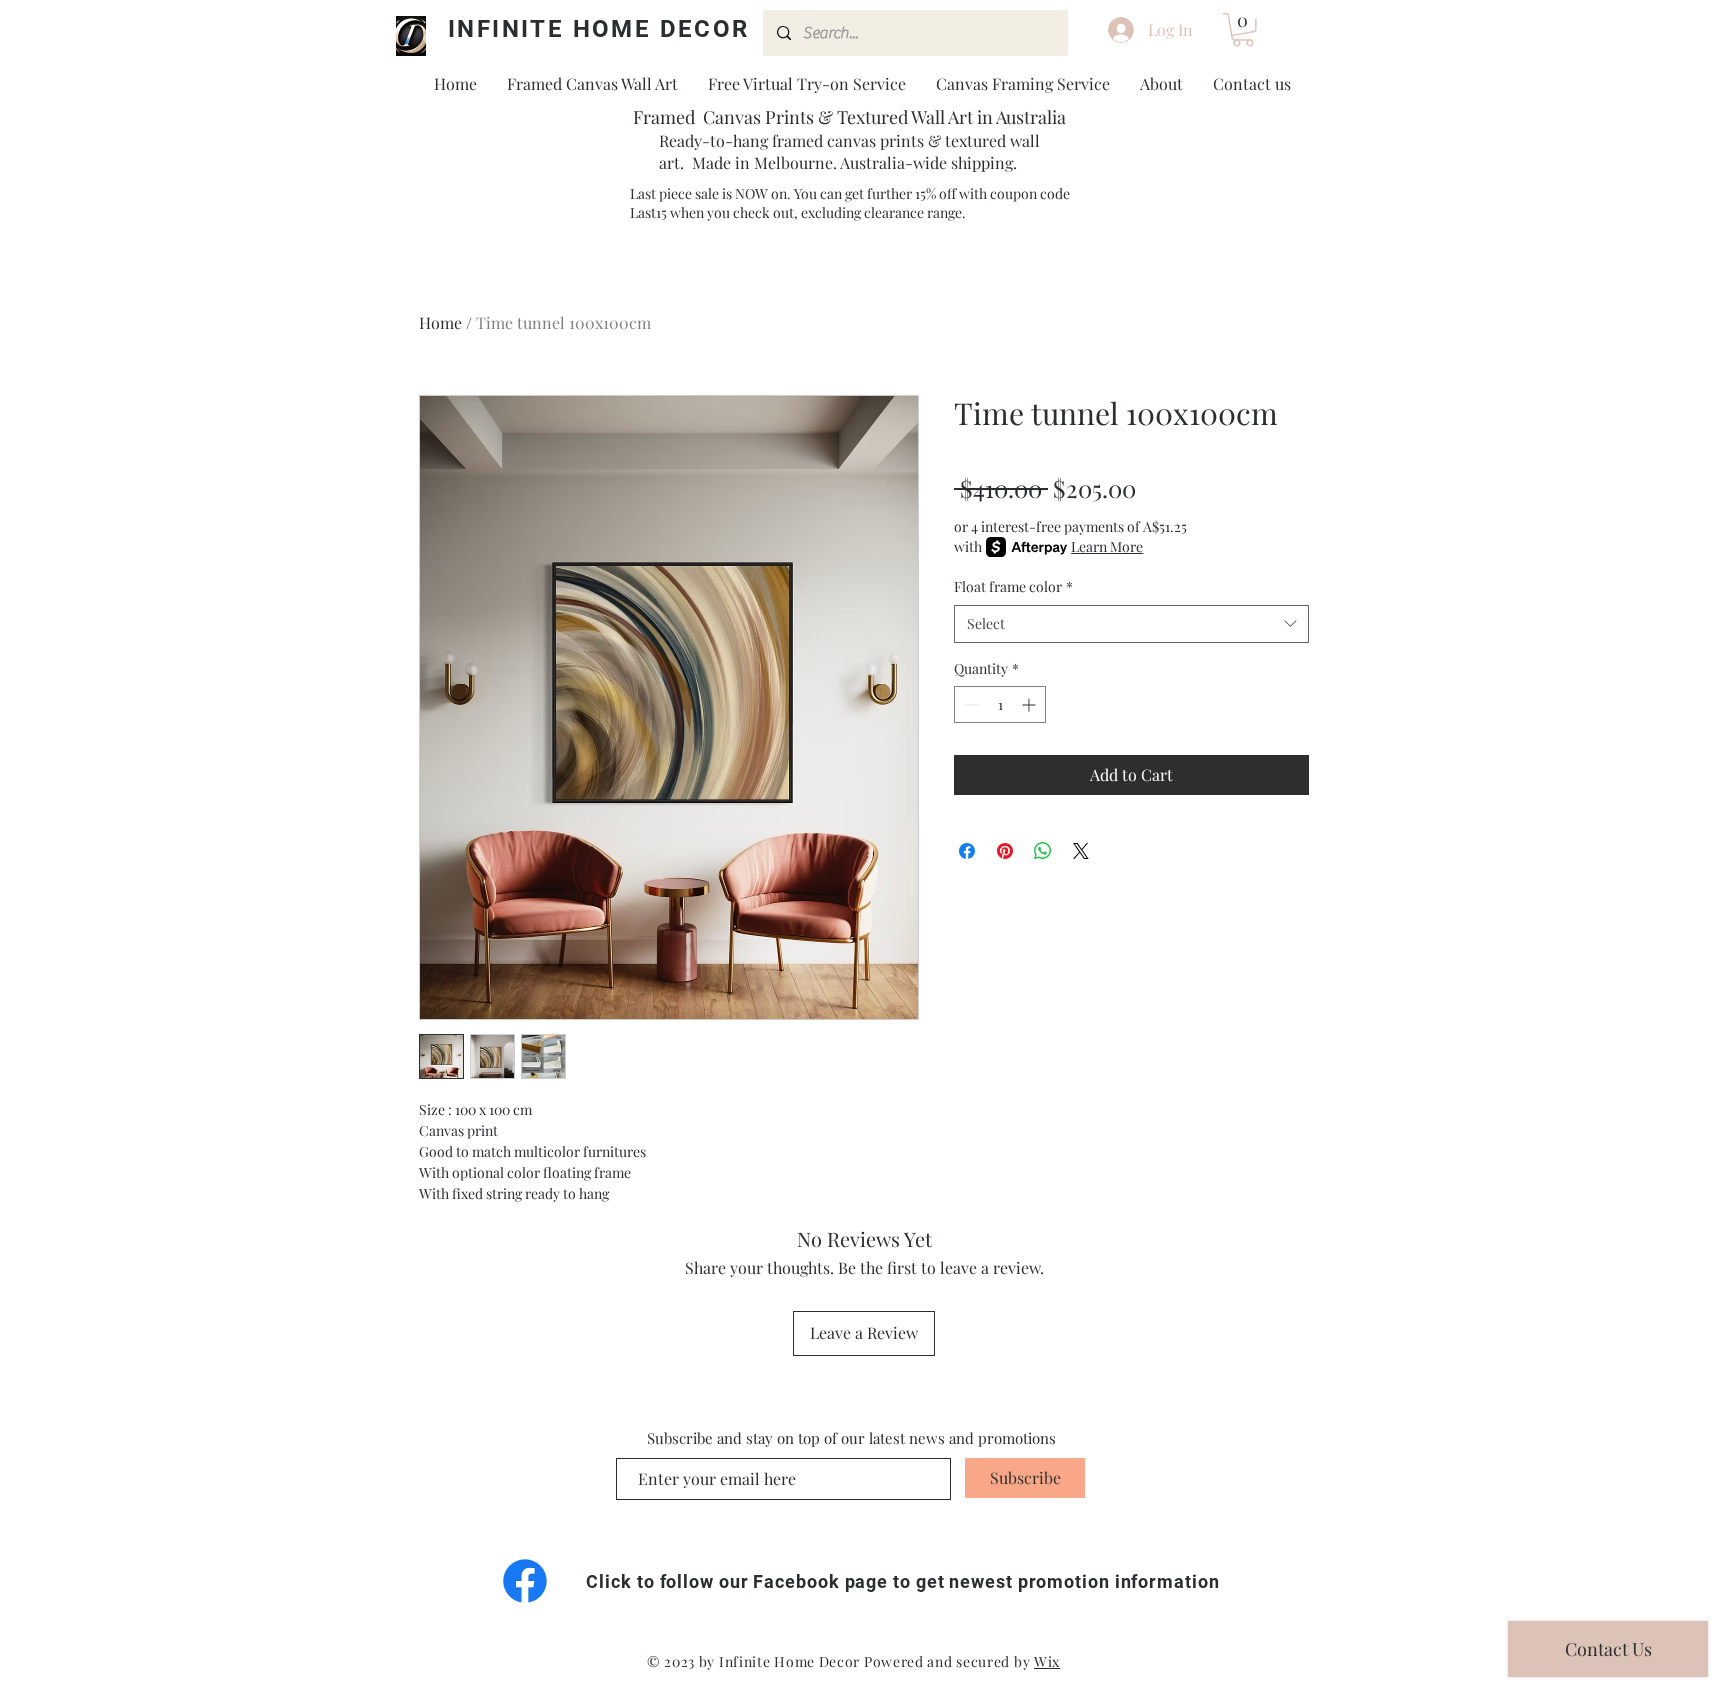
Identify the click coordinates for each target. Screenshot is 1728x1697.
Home (440, 322)
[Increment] (1030, 704)
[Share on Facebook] (967, 851)
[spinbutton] (1000, 704)
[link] (1243, 30)
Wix (1047, 1661)
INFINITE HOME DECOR (599, 29)
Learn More (1107, 546)
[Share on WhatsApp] (1043, 851)
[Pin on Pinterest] (1005, 851)
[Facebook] (525, 1581)
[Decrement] (969, 704)
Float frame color (1013, 586)
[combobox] (1131, 624)
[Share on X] (1081, 851)
